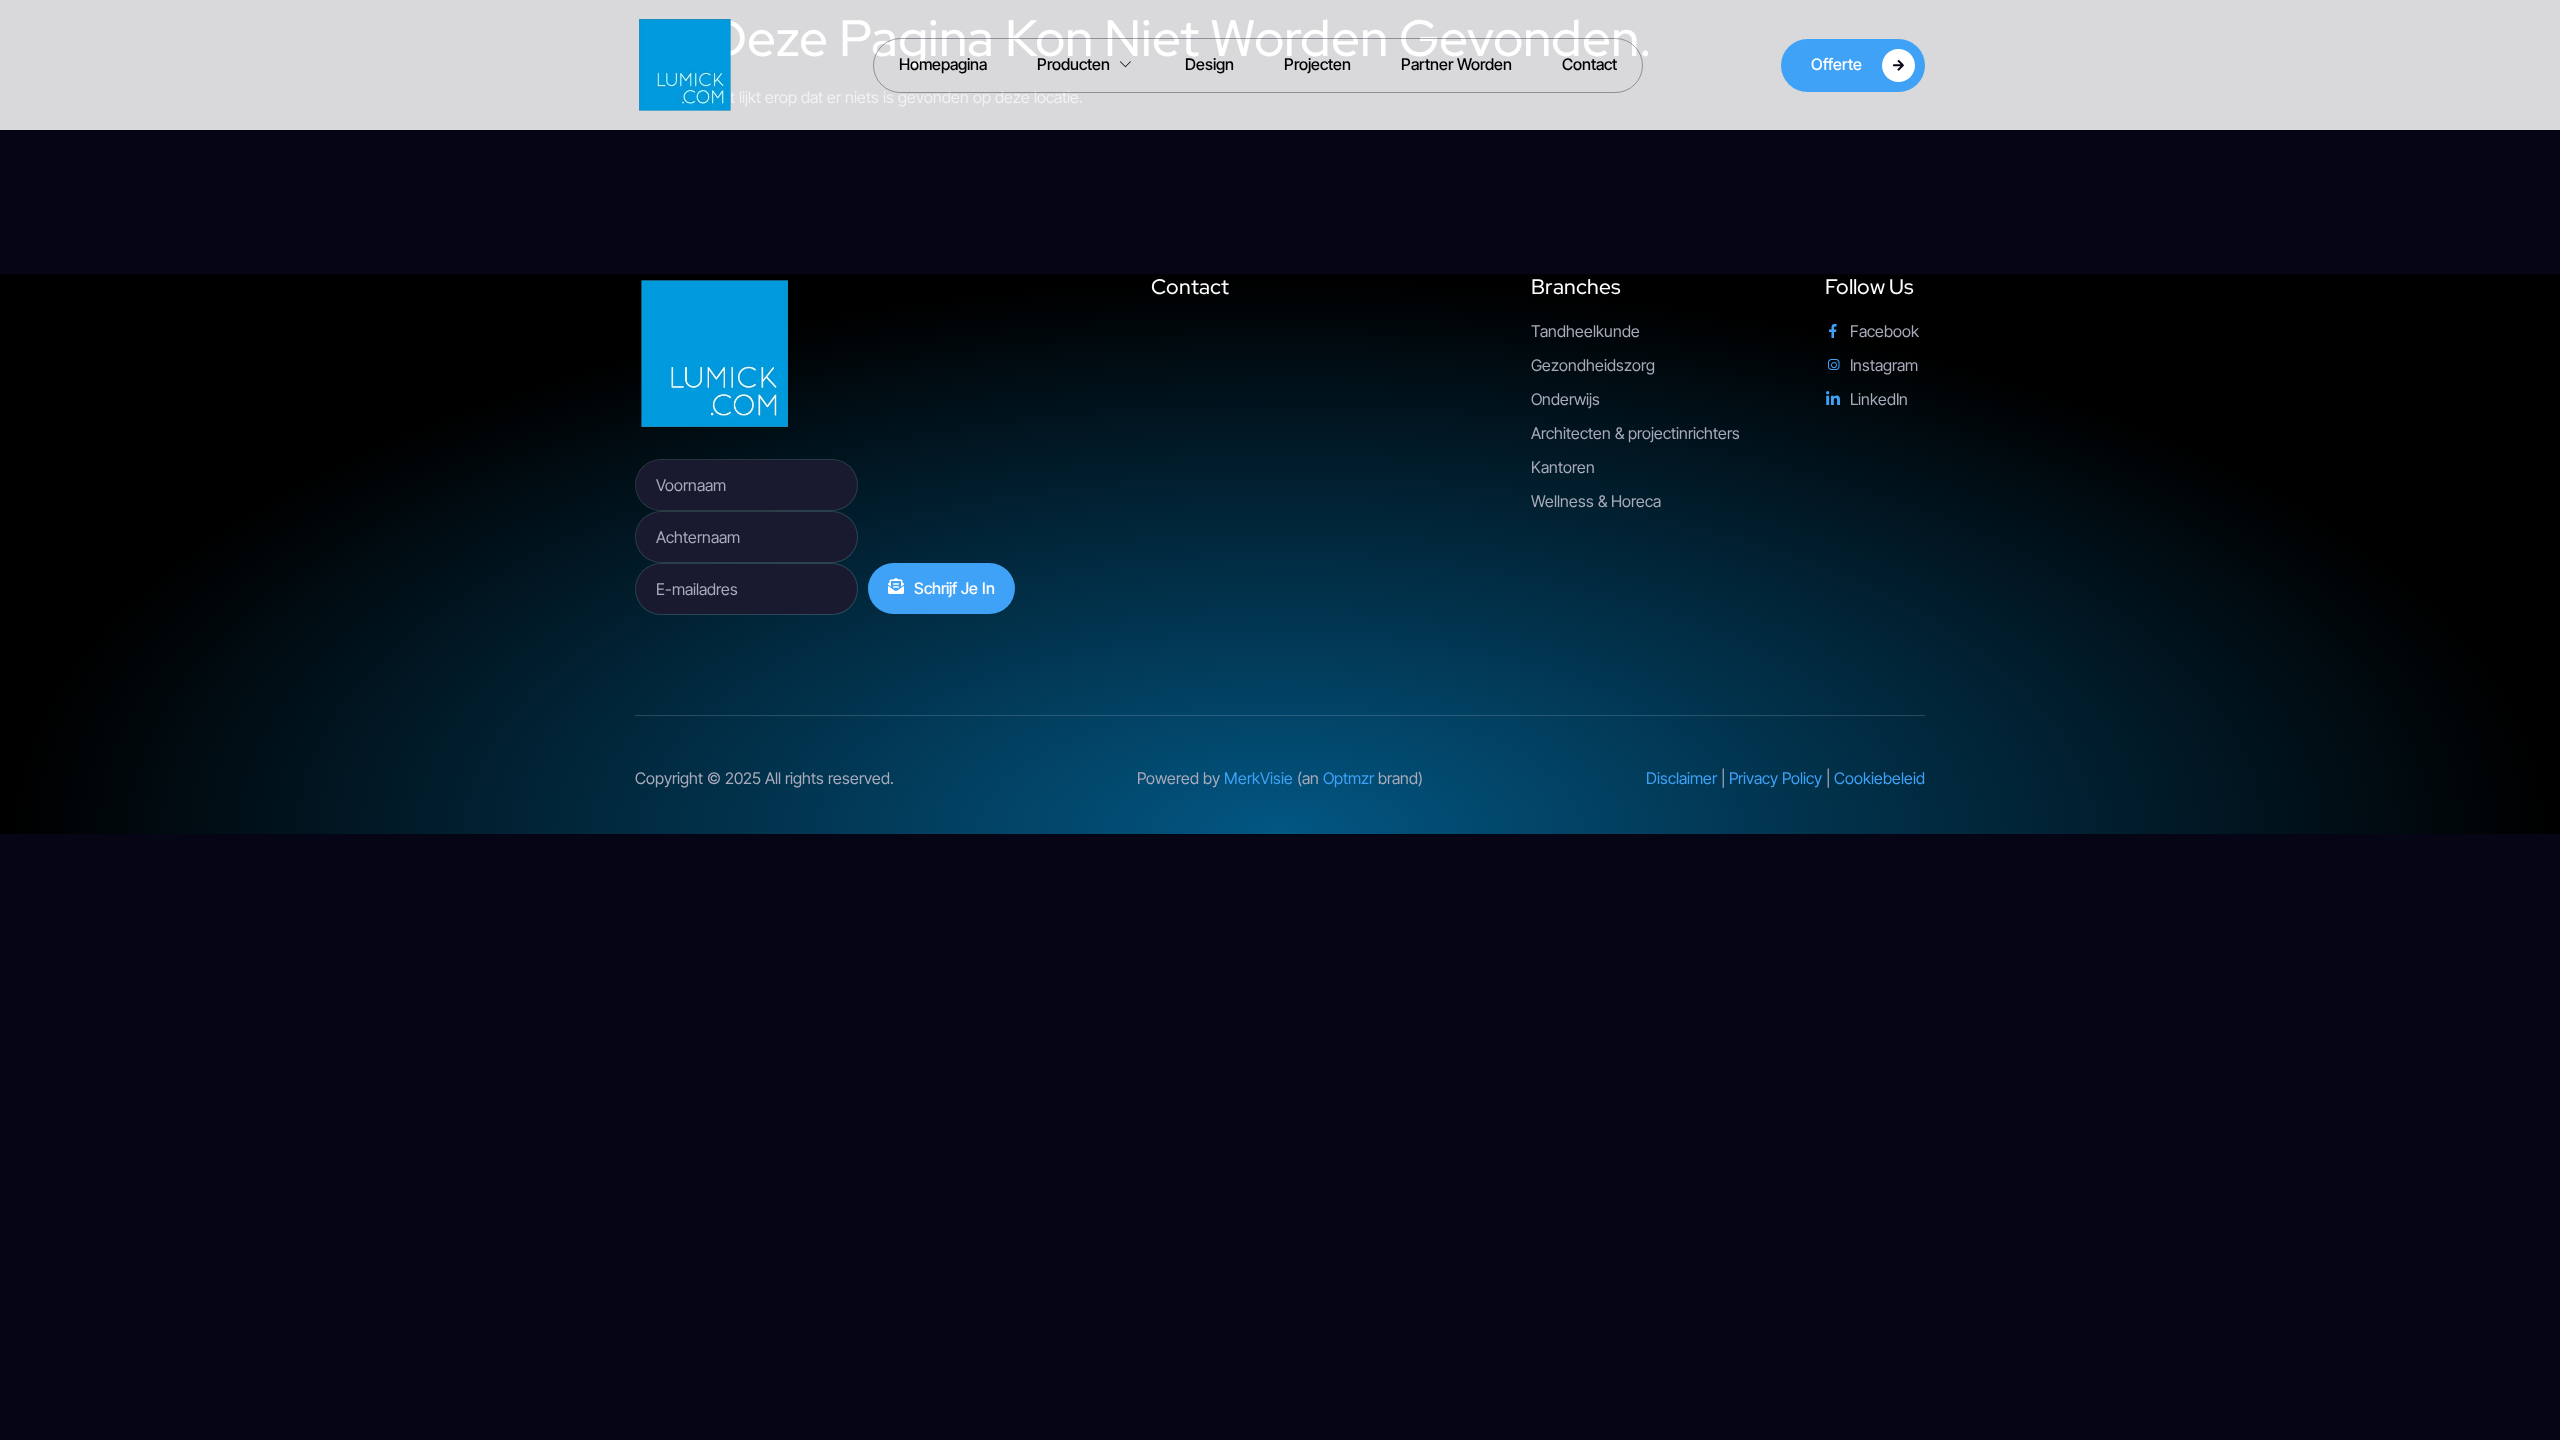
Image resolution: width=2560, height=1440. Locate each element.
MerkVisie (1258, 778)
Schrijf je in (954, 588)
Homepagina (943, 64)
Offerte (1836, 63)
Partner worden (1456, 64)
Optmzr (1348, 778)
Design (1209, 64)
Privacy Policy (1775, 778)
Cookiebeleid (1879, 778)
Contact (1589, 64)
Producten (1073, 64)
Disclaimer (1681, 778)
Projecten (1317, 64)
